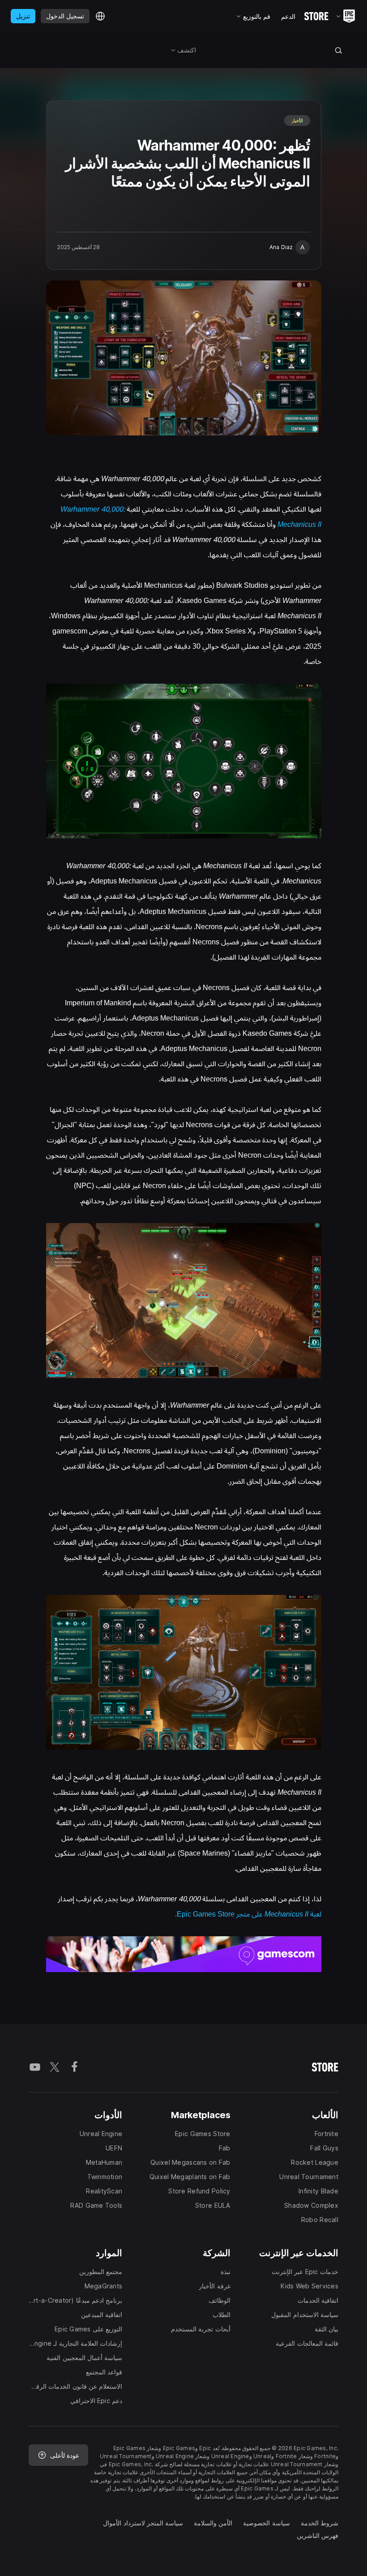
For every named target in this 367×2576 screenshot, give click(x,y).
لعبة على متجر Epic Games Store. (248, 1914)
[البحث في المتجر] (339, 50)
